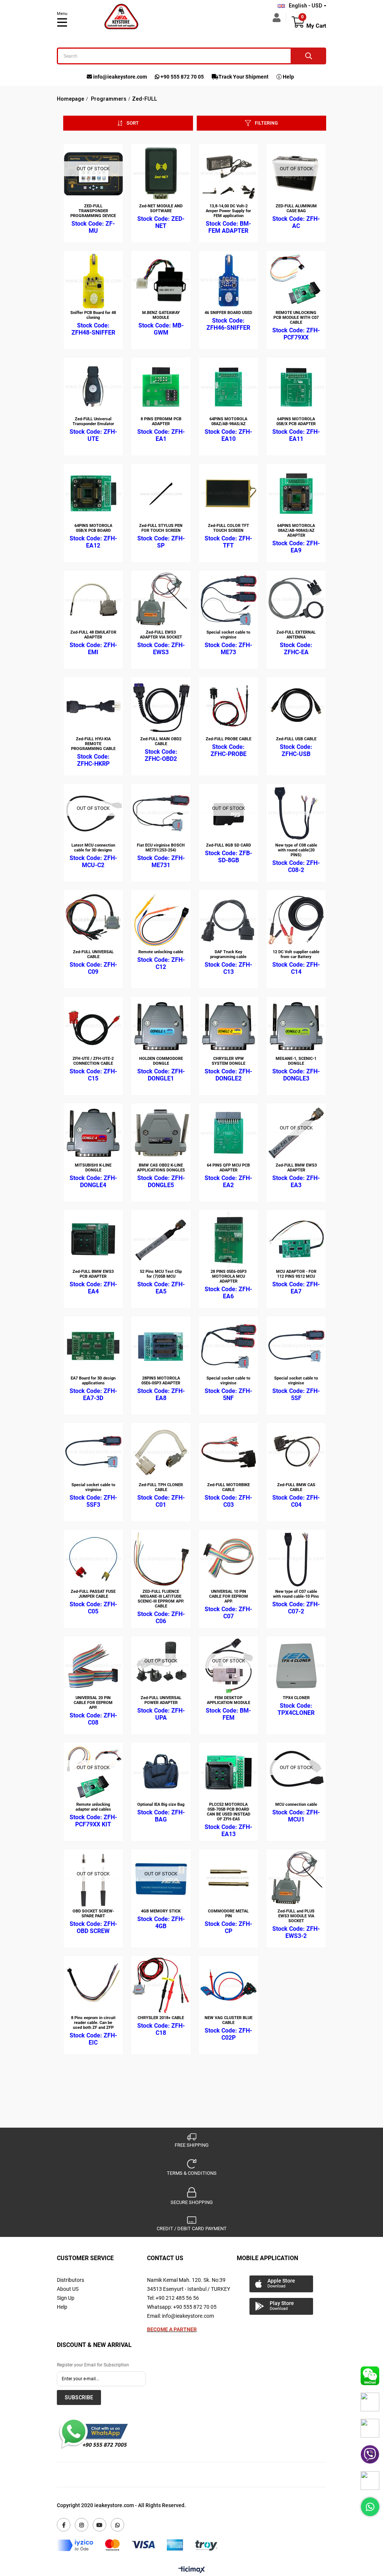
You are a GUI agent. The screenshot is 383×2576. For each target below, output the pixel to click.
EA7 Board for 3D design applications (93, 1381)
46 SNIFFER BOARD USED (228, 313)
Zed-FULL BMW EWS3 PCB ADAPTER (93, 1274)
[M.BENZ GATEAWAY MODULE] (161, 281)
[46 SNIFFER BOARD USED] (229, 281)
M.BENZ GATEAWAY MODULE (161, 315)
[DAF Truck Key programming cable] (229, 920)
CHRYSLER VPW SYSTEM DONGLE (229, 1061)
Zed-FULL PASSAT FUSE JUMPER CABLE (93, 1594)
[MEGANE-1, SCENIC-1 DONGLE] (296, 1026)
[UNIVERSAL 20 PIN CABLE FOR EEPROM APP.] (93, 1666)
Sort (133, 123)
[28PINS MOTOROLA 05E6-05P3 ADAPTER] (161, 1346)
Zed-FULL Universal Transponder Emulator (93, 421)
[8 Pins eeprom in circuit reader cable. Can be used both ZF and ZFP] (93, 1986)
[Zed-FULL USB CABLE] (296, 707)
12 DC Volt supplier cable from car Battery (296, 954)
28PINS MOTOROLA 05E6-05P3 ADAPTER (161, 1381)
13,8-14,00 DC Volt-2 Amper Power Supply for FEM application (228, 211)
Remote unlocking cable (161, 952)
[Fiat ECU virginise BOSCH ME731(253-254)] (161, 813)
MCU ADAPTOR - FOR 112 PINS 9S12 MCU (296, 1274)
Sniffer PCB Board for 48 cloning (93, 315)
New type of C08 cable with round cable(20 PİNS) (296, 850)
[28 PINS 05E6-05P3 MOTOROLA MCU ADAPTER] (229, 1240)
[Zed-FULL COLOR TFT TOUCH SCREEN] (229, 493)
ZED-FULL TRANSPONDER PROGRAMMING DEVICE (93, 211)
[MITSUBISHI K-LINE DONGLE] (93, 1133)
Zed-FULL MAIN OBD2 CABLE (161, 741)
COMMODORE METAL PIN (228, 1914)
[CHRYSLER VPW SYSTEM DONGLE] (229, 1026)
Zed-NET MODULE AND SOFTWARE (161, 208)
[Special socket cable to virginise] (229, 600)
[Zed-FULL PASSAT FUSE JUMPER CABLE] (93, 1559)
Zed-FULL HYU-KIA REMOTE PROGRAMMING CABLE (93, 744)
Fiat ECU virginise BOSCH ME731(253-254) (161, 848)
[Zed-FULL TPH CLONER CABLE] (161, 1453)
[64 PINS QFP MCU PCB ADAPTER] (229, 1133)
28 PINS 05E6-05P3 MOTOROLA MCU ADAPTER (229, 1276)
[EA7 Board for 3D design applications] (93, 1346)
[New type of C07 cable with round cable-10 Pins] (296, 1559)
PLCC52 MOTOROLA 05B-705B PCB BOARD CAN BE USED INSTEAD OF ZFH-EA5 (229, 1812)
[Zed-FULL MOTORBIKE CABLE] (229, 1453)
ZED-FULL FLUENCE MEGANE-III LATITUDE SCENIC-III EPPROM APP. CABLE (161, 1599)
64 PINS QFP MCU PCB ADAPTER (228, 1168)
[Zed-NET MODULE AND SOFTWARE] (161, 174)
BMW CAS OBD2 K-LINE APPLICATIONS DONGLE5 (161, 1168)
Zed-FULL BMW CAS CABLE (296, 1487)
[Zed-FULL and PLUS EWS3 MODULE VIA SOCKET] (296, 1879)
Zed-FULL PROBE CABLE (229, 739)
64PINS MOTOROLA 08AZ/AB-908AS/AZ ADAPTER (296, 531)
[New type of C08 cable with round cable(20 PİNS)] (296, 813)
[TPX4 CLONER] (296, 1666)
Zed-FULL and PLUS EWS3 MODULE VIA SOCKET (296, 1916)
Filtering (266, 123)
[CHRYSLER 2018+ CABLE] (161, 1986)
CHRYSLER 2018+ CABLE (161, 2018)
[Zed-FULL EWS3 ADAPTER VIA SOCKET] (161, 600)
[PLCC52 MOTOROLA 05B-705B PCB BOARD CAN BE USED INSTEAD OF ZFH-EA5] (229, 1772)
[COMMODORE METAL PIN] (229, 1879)
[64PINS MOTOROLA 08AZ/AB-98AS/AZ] (229, 387)
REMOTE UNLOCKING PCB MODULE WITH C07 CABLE (296, 318)
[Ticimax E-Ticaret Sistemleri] (192, 2570)
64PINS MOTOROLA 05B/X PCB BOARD (93, 528)
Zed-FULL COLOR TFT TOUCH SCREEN (229, 528)
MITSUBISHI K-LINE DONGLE (93, 1168)
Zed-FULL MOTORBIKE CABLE (229, 1487)
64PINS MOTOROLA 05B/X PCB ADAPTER (296, 421)
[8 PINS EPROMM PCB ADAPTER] (161, 387)
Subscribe (79, 2397)
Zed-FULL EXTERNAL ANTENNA (296, 635)
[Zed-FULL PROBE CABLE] (229, 707)
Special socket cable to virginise (228, 635)
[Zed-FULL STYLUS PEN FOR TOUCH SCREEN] (161, 493)
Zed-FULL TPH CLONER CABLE (161, 1487)
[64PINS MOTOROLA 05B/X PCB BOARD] (93, 493)
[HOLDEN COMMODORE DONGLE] (161, 1026)
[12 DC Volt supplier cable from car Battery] (296, 920)
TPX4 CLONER (296, 1698)
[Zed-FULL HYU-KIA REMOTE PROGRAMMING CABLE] (93, 707)
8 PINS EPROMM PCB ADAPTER (161, 421)
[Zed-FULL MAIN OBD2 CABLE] (161, 707)
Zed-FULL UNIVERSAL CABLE (93, 954)
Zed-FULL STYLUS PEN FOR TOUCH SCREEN (161, 528)
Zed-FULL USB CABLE (296, 739)
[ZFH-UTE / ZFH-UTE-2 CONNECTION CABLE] (93, 1026)
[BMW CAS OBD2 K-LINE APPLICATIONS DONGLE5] (161, 1133)
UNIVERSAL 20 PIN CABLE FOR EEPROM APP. (93, 1703)
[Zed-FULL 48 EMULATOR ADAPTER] (93, 600)
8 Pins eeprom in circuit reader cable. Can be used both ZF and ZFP (93, 2023)
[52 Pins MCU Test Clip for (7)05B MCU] (161, 1240)
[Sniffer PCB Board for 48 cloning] (93, 281)
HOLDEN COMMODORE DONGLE (161, 1061)
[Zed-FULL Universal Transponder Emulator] (93, 387)
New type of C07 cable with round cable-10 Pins (296, 1594)
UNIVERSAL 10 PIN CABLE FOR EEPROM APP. (229, 1596)
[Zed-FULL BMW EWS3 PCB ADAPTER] (93, 1240)
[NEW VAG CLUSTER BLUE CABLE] (229, 1986)
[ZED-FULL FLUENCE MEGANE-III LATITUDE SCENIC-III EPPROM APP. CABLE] (161, 1559)
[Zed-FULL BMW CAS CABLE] (296, 1453)
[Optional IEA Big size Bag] (161, 1772)
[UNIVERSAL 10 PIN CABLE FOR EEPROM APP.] (229, 1559)
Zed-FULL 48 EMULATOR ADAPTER (93, 635)
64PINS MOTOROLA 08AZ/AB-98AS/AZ (228, 421)
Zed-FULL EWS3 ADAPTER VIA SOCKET (161, 635)
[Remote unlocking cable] (161, 920)
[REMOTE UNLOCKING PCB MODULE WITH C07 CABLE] (296, 281)
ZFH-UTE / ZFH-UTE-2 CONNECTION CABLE (93, 1061)
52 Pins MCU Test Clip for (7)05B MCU (161, 1274)
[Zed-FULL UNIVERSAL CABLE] (93, 920)
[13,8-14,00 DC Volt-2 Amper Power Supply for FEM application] (229, 174)
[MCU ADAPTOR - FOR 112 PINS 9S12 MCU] (296, 1240)
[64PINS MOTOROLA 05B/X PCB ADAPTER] (296, 387)
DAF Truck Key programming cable (228, 954)
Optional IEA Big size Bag (161, 1804)
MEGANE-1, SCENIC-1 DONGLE (296, 1061)
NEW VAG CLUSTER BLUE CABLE (229, 2020)
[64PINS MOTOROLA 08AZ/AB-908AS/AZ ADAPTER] (296, 493)
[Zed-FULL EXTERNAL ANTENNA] (296, 600)
